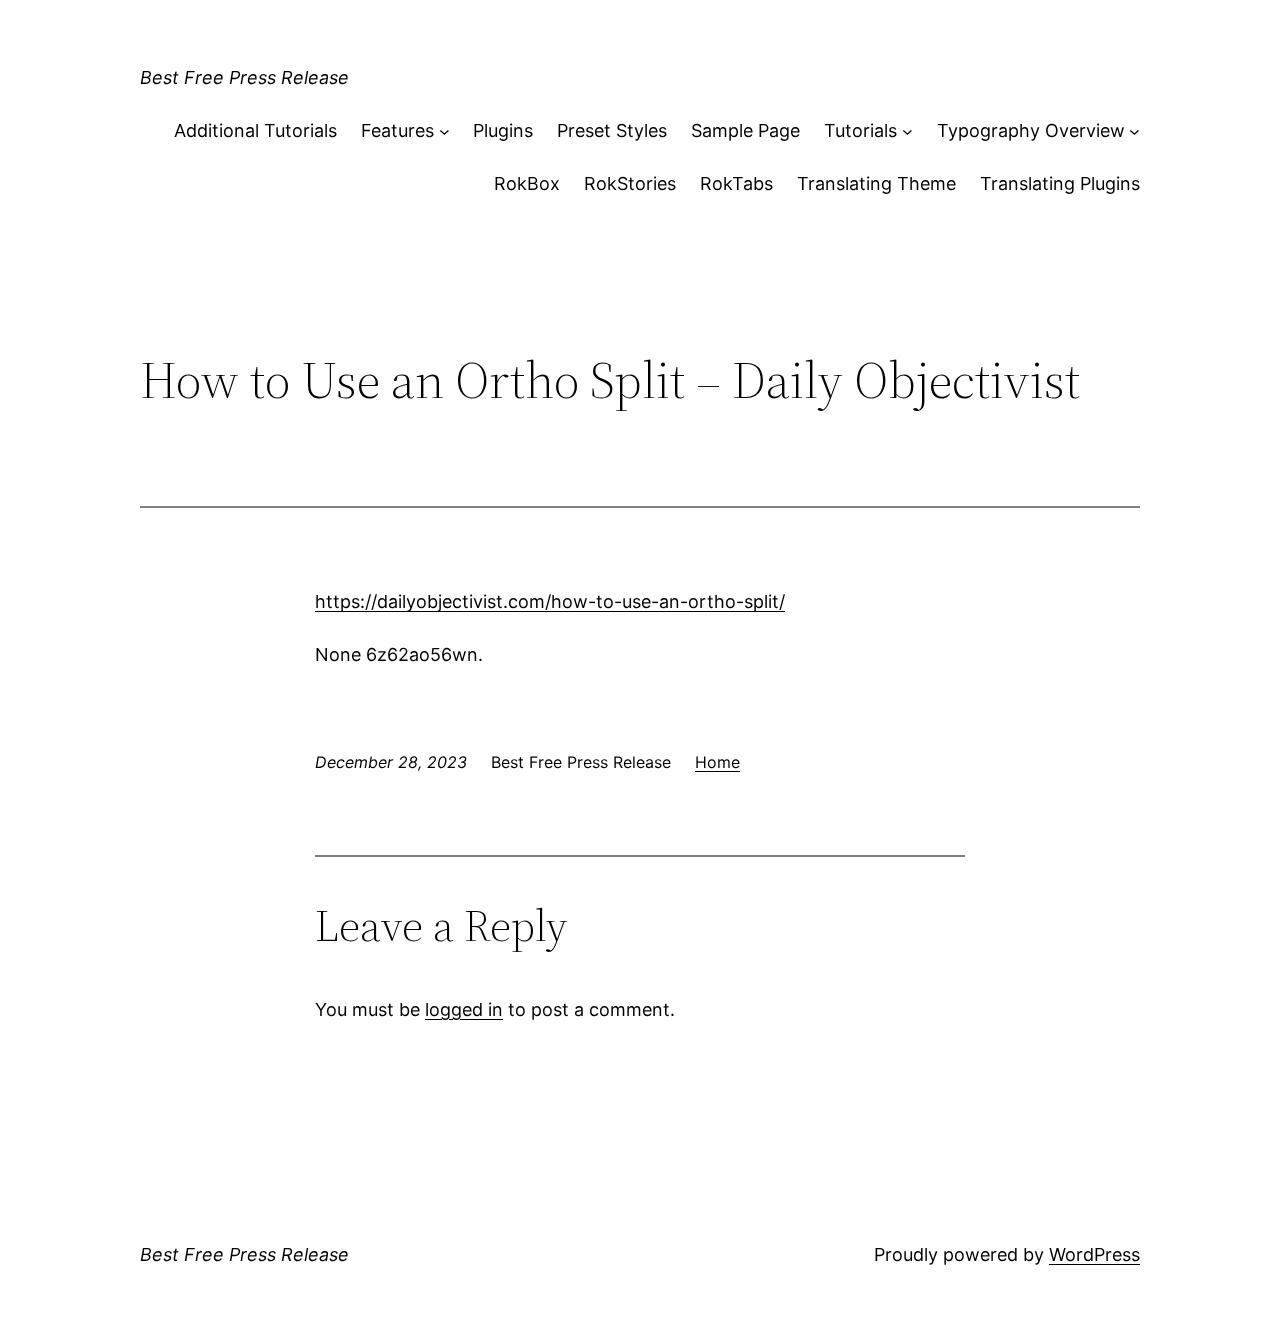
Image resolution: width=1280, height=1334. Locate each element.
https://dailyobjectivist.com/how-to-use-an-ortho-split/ (550, 601)
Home (717, 762)
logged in (464, 1009)
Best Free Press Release (244, 77)
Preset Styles (612, 130)
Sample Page (745, 130)
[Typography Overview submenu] (1134, 131)
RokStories (630, 183)
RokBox (527, 183)
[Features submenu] (444, 131)
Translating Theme (876, 183)
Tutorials (860, 130)
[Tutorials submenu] (907, 131)
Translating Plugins (1060, 183)
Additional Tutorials (255, 130)
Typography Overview (1031, 130)
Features (397, 130)
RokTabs (736, 183)
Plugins (503, 130)
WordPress (1094, 1254)
